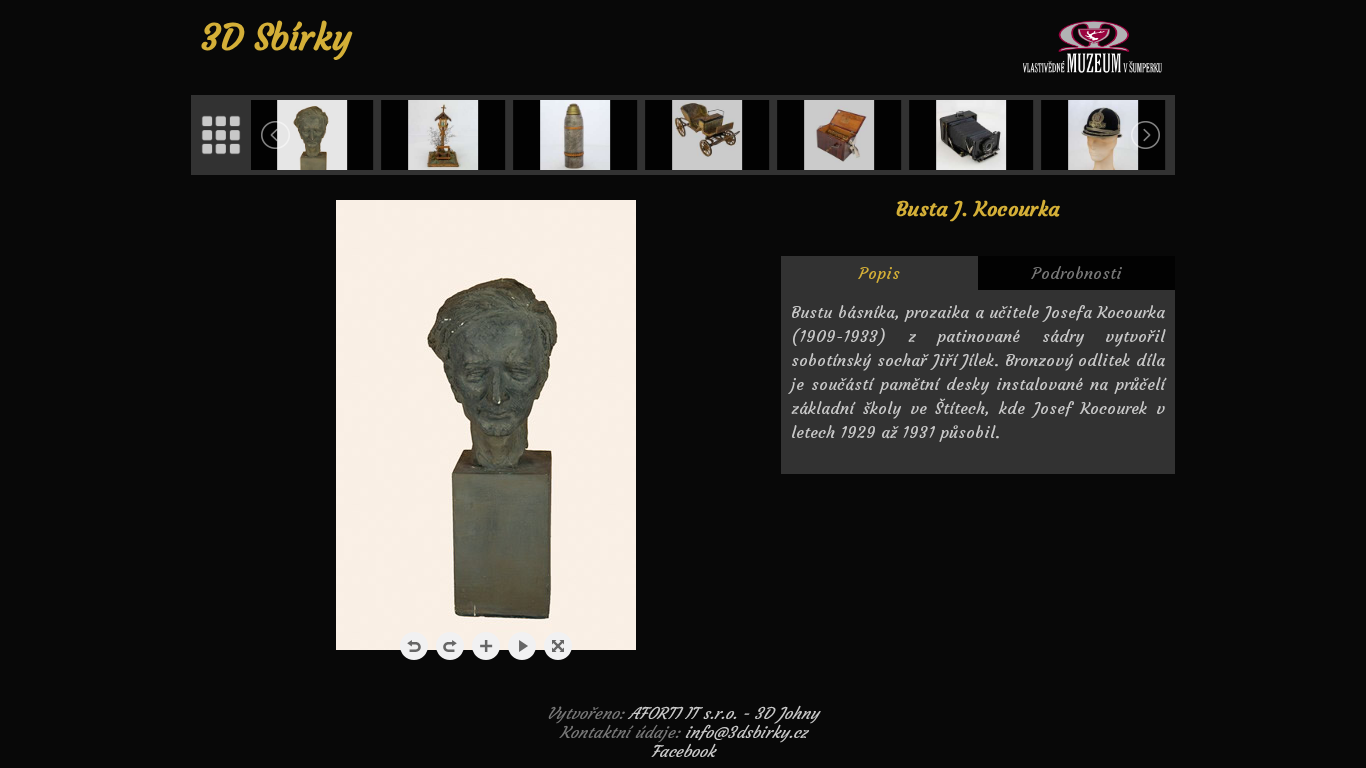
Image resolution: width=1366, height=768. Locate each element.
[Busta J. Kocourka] (314, 135)
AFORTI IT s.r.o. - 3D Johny (724, 713)
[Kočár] (709, 135)
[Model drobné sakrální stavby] (446, 135)
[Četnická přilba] (1105, 135)
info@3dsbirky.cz (746, 732)
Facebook (683, 751)
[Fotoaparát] (973, 135)
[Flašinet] (841, 135)
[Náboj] (577, 135)
